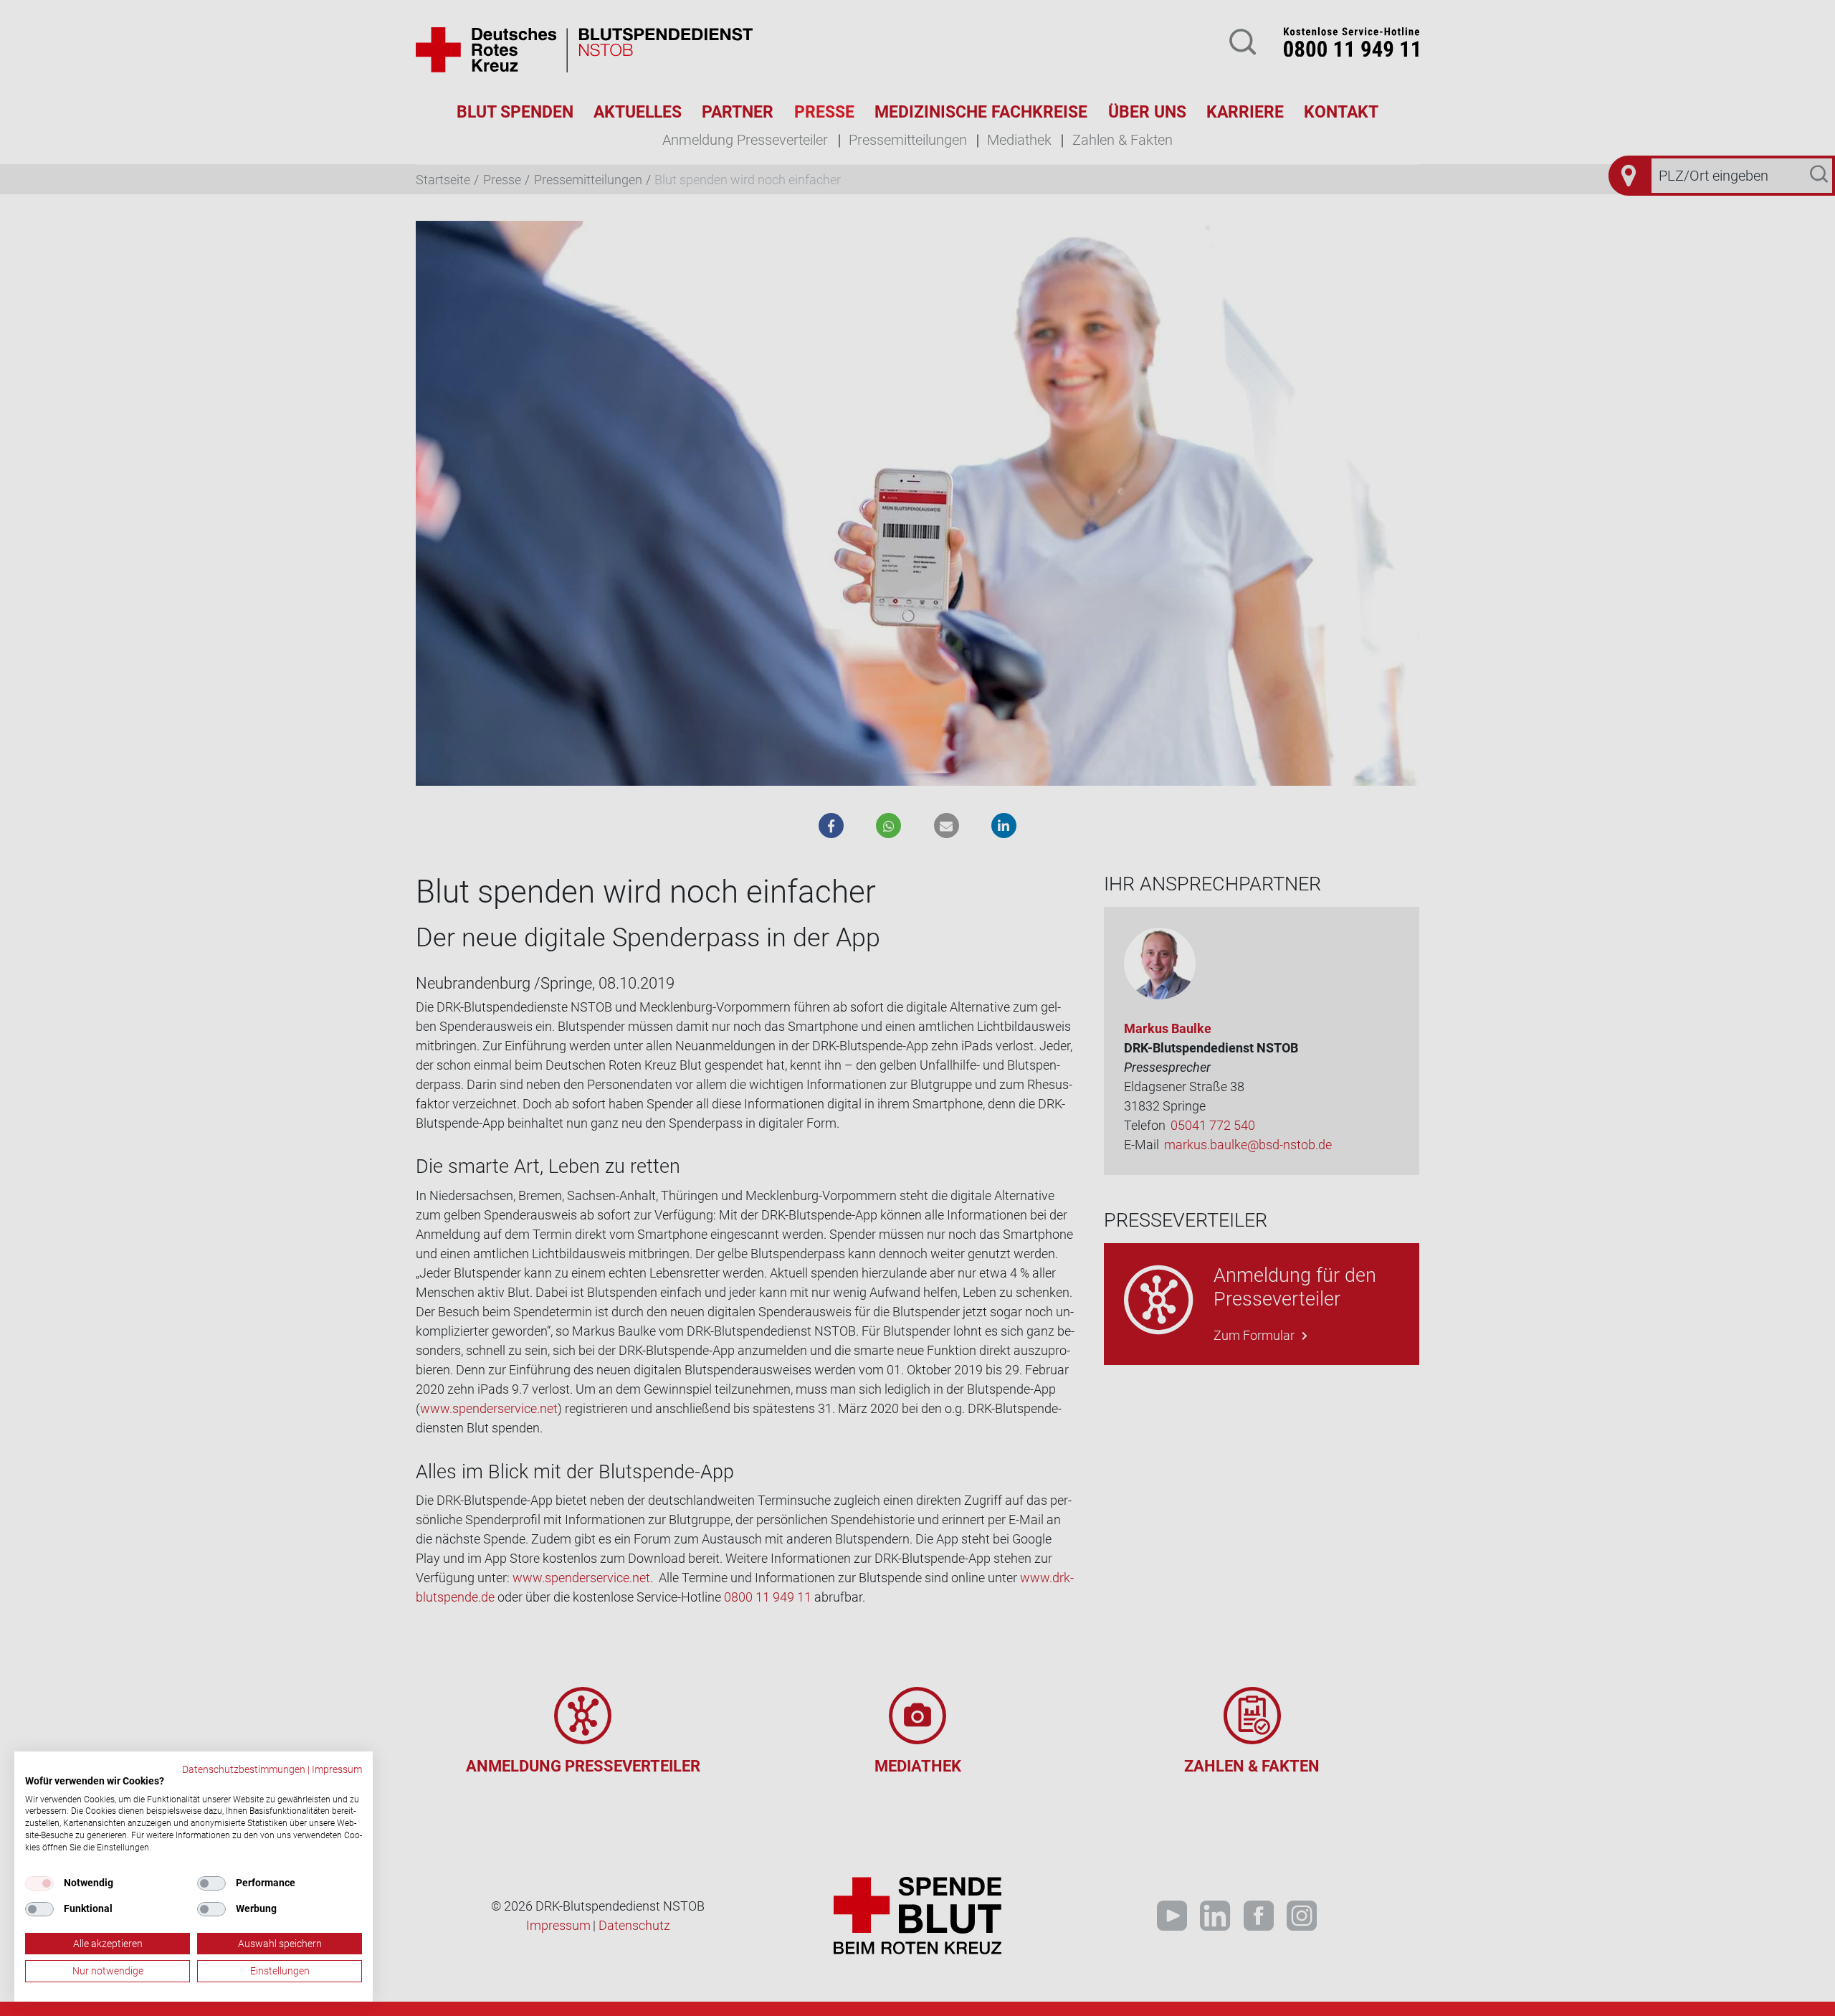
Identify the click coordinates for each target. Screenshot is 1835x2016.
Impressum (337, 1769)
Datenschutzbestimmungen (244, 1769)
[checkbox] (39, 1883)
